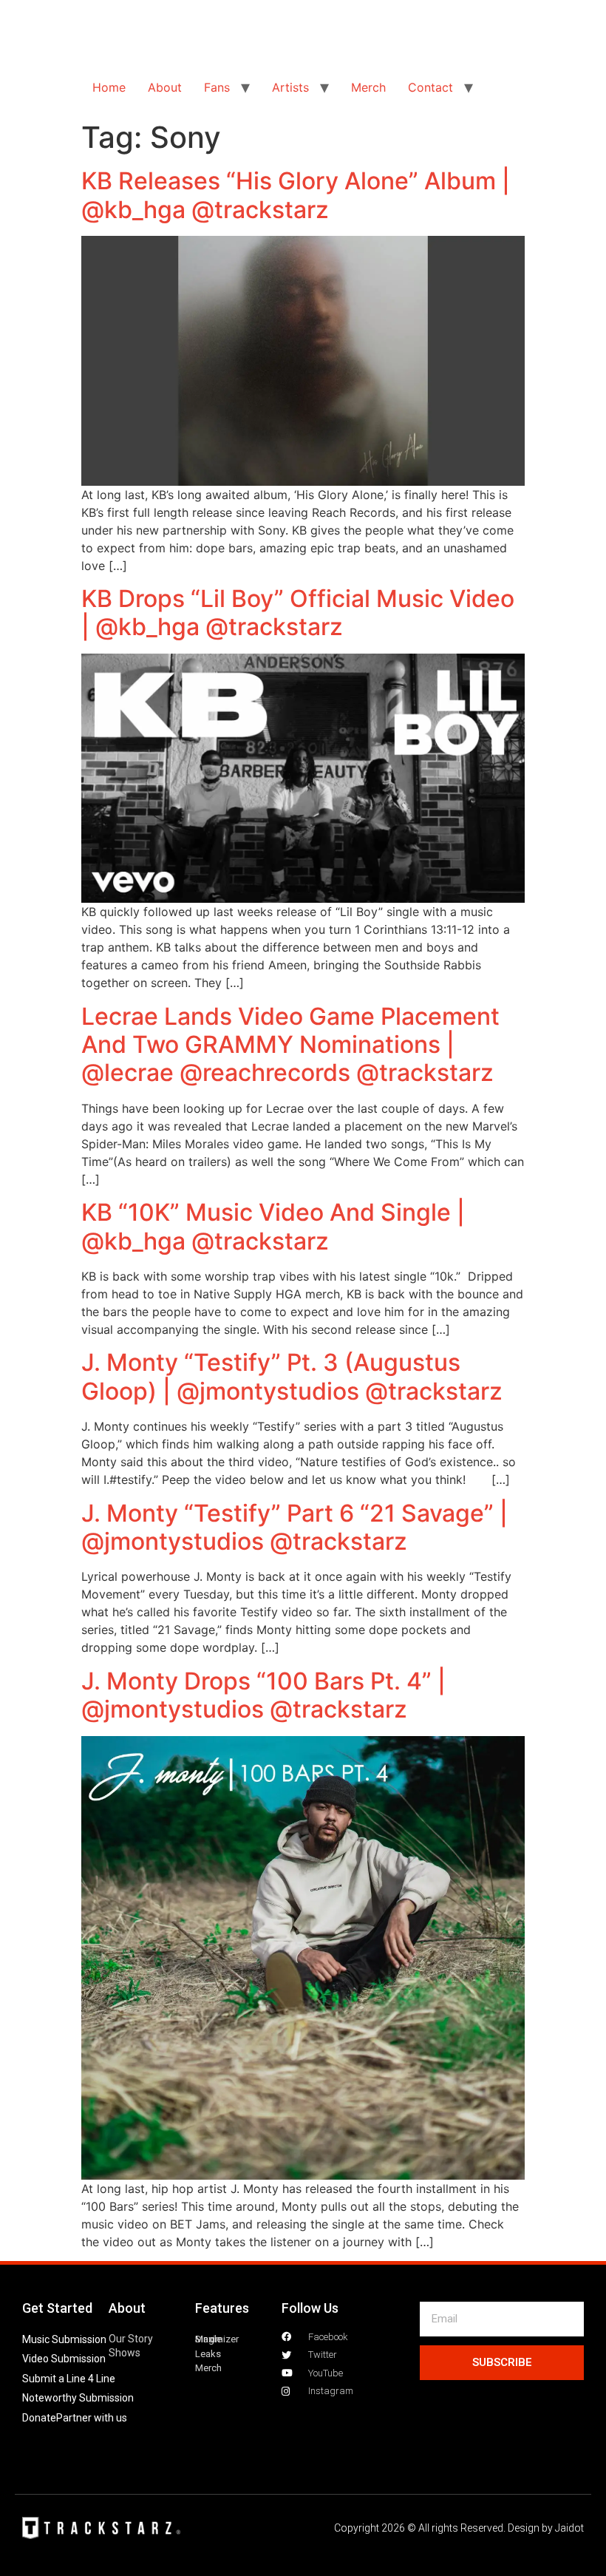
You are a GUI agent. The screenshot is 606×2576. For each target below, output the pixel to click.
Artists (290, 87)
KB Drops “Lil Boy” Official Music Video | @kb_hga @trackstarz (298, 613)
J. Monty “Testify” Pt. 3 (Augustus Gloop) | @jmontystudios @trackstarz (292, 1376)
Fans (217, 87)
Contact (430, 87)
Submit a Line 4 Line (69, 2379)
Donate (39, 2418)
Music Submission (64, 2339)
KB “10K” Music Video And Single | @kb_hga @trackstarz (273, 1226)
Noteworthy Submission (78, 2398)
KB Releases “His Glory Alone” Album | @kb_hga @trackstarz (296, 195)
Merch (368, 87)
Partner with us (92, 2418)
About (165, 87)
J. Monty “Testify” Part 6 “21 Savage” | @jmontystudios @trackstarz (295, 1527)
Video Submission (64, 2359)
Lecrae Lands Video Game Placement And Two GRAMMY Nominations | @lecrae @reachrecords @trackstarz (290, 1045)
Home (109, 87)
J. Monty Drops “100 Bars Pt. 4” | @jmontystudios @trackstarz (263, 1695)
